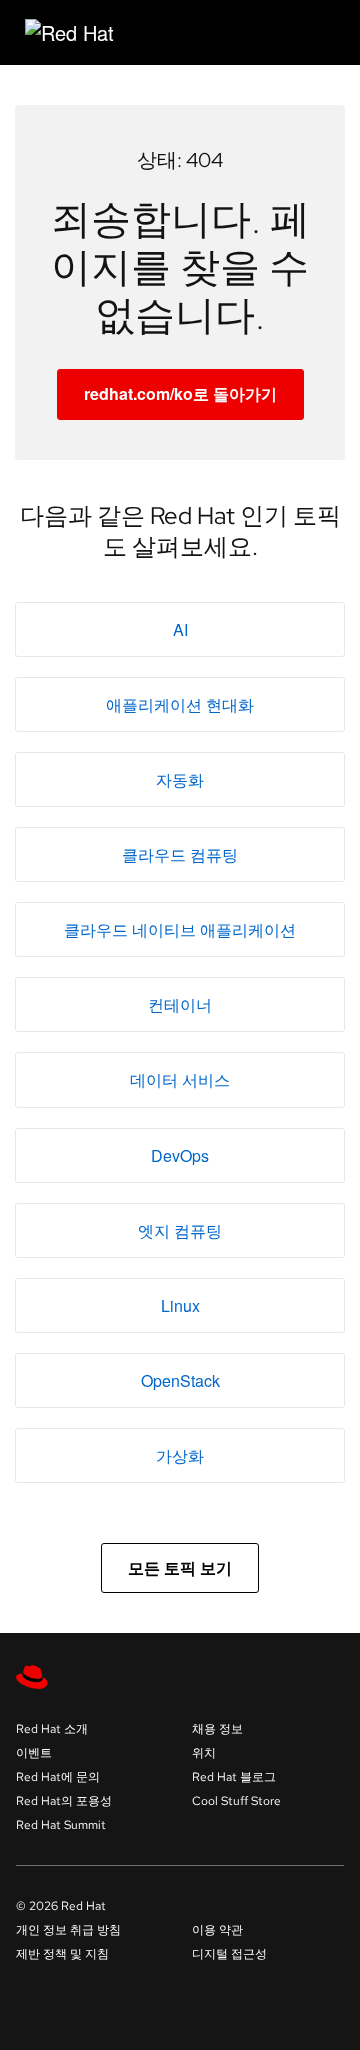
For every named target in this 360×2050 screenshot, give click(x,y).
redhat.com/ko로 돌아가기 (180, 393)
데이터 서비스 (180, 1079)
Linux (180, 1305)
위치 (204, 1753)
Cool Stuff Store (236, 1801)
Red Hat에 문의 (58, 1777)
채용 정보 (217, 1729)
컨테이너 (180, 1004)
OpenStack (180, 1380)
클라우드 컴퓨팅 (180, 854)
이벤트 (34, 1753)
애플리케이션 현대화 (180, 704)
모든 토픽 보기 (180, 1567)
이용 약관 (217, 1930)
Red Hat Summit (61, 1825)
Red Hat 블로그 (234, 1777)
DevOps (180, 1155)
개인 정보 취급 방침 (68, 1930)
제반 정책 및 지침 (62, 1954)
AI (180, 629)
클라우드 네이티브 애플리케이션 (180, 929)
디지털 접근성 (229, 1954)
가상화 (180, 1455)
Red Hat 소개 (52, 1729)
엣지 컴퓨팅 (180, 1230)
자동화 (180, 779)
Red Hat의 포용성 (64, 1801)
